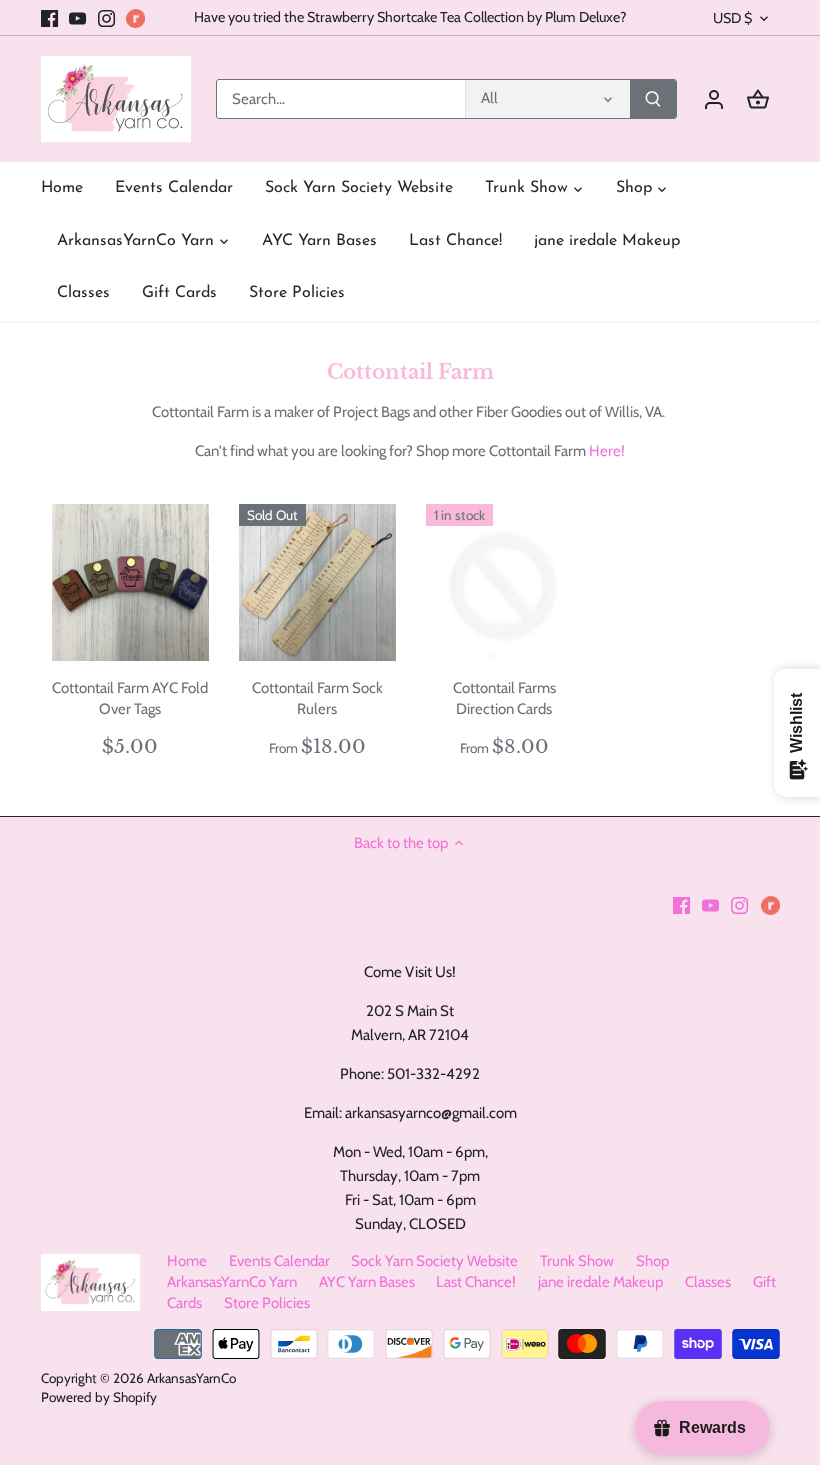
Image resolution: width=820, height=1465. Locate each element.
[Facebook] (49, 17)
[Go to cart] (758, 99)
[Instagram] (106, 17)
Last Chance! (476, 1282)
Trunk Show (577, 1261)
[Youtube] (77, 17)
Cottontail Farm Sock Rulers (317, 698)
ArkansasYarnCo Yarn (232, 1282)
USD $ (732, 18)
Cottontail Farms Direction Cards (504, 698)
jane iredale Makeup (600, 1282)
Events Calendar (279, 1261)
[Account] (714, 99)
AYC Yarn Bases (367, 1282)
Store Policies (267, 1303)
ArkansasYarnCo (191, 1378)
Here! (607, 451)
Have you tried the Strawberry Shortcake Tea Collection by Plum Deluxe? (410, 17)
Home (187, 1261)
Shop (652, 1261)
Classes (708, 1282)
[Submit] (653, 99)
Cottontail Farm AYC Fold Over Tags (130, 698)
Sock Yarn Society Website (434, 1261)
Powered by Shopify (99, 1397)
